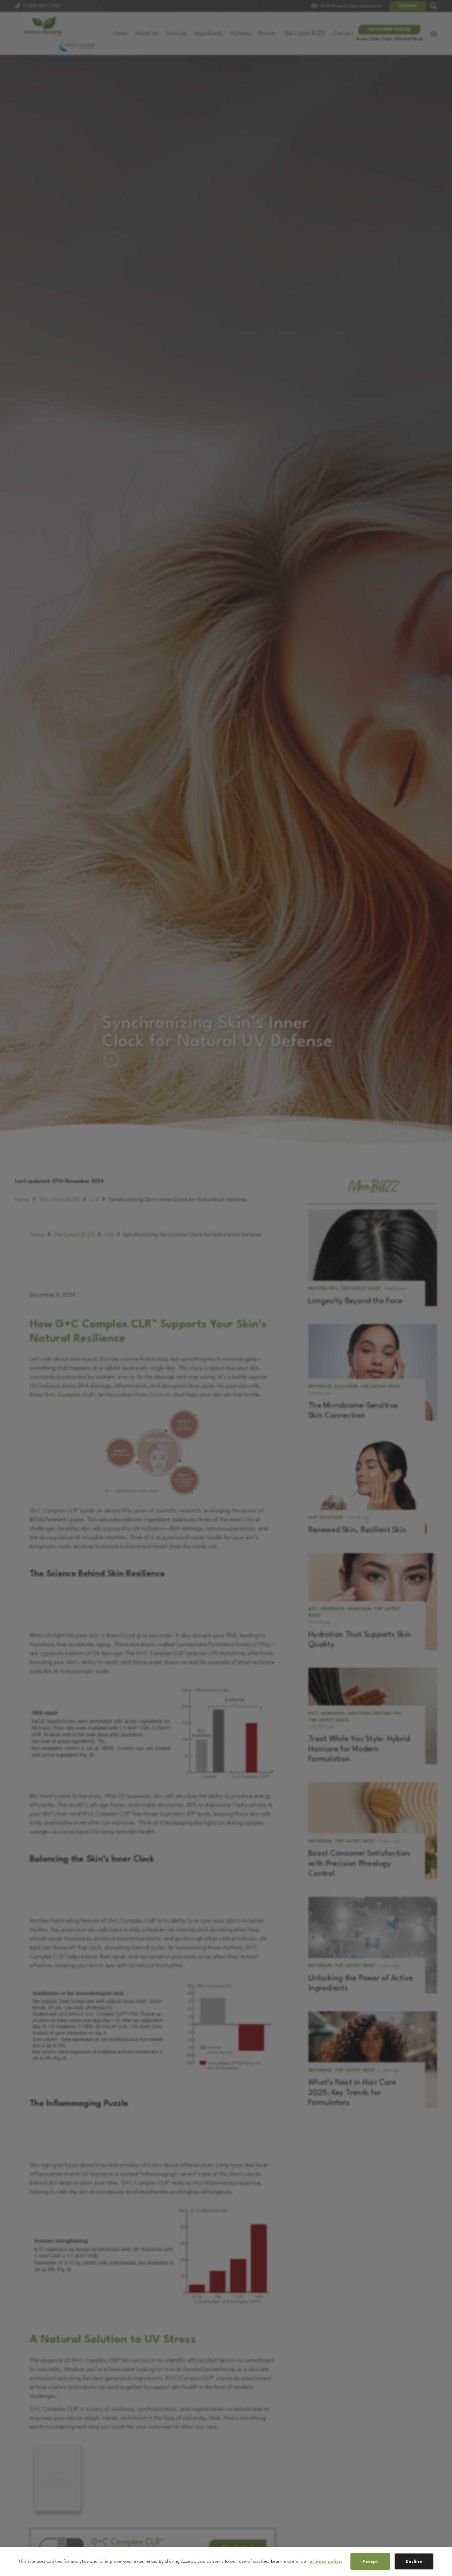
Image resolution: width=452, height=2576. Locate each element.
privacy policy (325, 2561)
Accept (370, 2561)
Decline (414, 2561)
